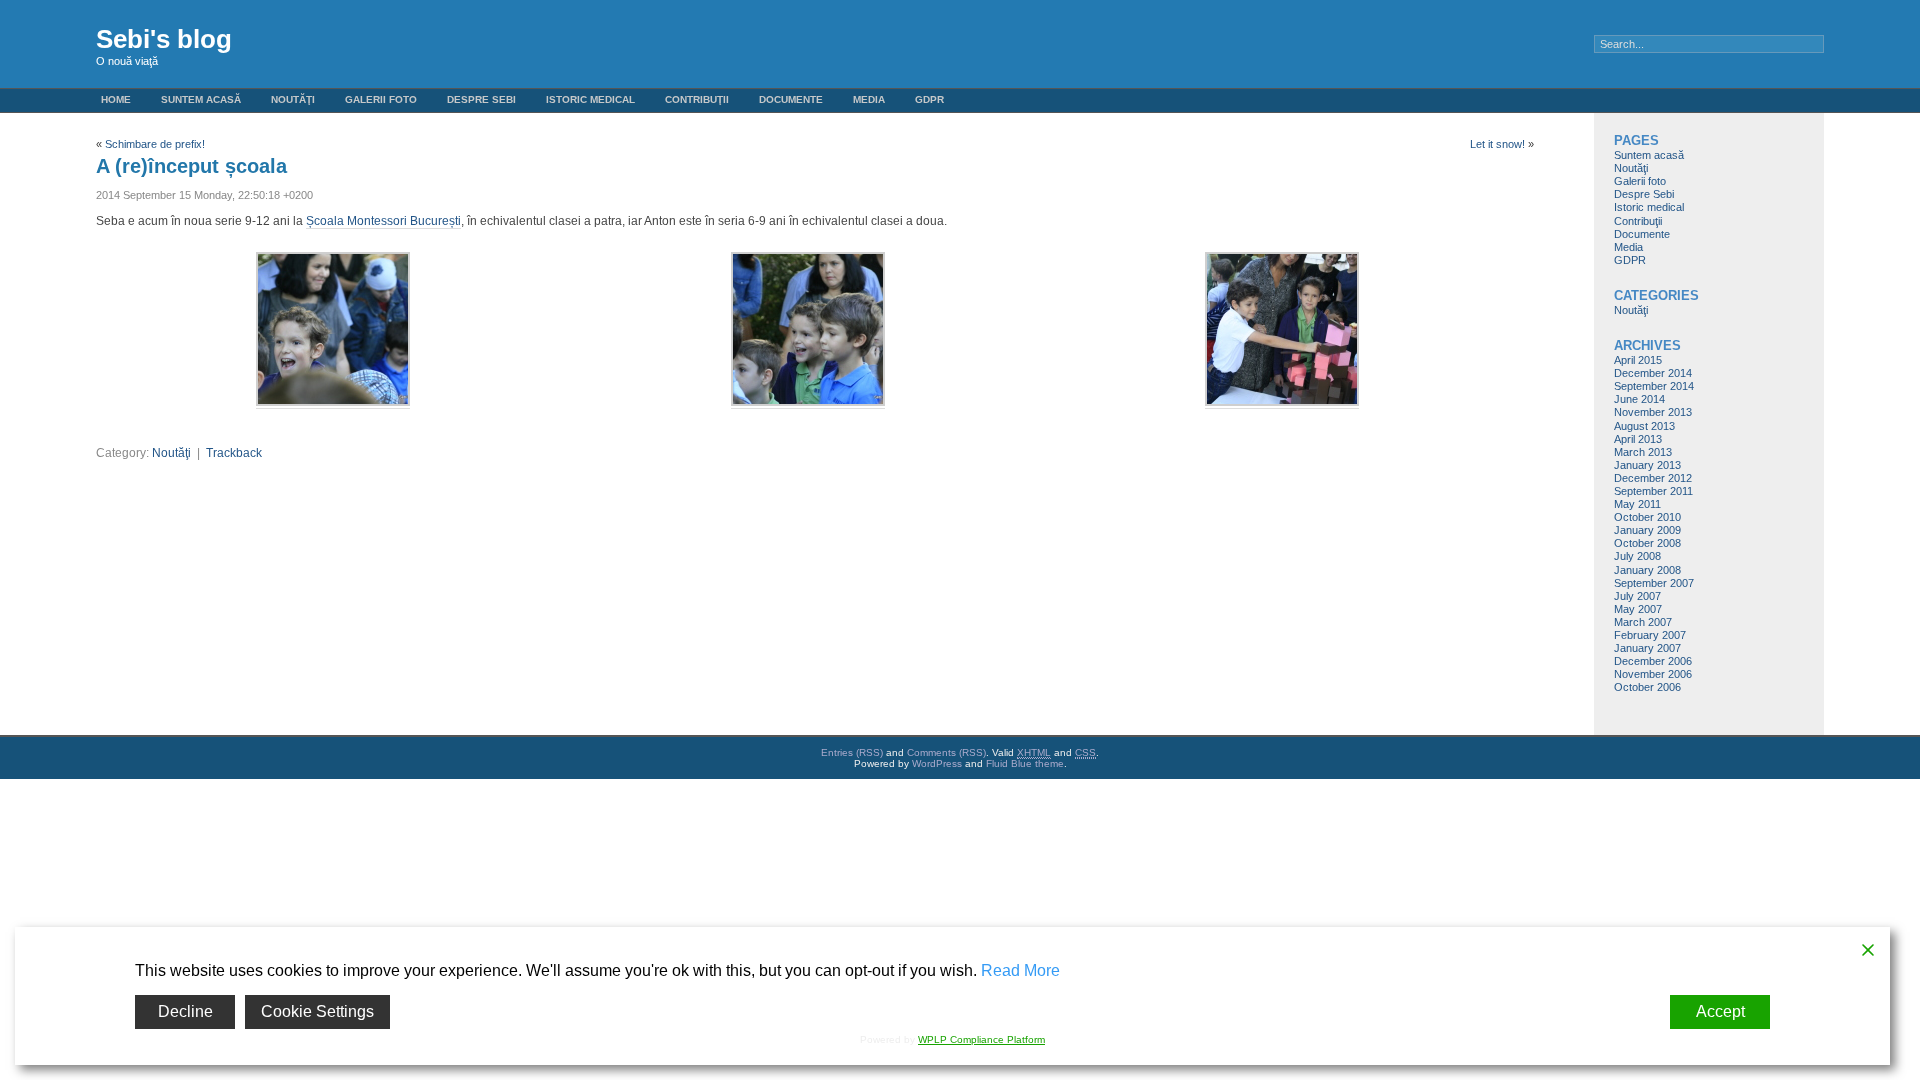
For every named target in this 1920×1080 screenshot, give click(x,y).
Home (116, 99)
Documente (791, 99)
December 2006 (1653, 661)
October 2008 (1647, 543)
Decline (185, 1011)
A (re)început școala (191, 166)
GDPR (929, 99)
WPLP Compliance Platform (981, 1039)
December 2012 (1653, 478)
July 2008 (1637, 556)
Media (869, 99)
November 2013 (1653, 412)
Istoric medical (590, 99)
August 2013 (1644, 426)
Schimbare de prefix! (155, 144)
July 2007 (1637, 596)
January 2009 (1647, 530)
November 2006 (1653, 674)
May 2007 (1638, 609)
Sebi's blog (164, 39)
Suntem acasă (201, 99)
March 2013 (1643, 452)
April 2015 (1638, 360)
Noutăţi (293, 99)
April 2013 (1638, 439)
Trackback (234, 453)
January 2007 (1647, 648)
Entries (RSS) (852, 752)
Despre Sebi (481, 99)
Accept (1720, 1011)
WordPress (937, 763)
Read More (1020, 970)
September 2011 (1653, 491)
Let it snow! (1497, 144)
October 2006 (1647, 687)
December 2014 (1653, 373)
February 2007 (1650, 635)
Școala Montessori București (383, 221)
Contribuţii (697, 99)
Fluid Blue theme (1025, 763)
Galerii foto (381, 99)
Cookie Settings (317, 1011)
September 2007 (1654, 583)
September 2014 (1654, 386)
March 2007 (1643, 622)
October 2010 (1647, 517)
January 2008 (1647, 570)
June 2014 (1639, 399)
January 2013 (1647, 465)
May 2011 (1637, 504)
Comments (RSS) (946, 752)
